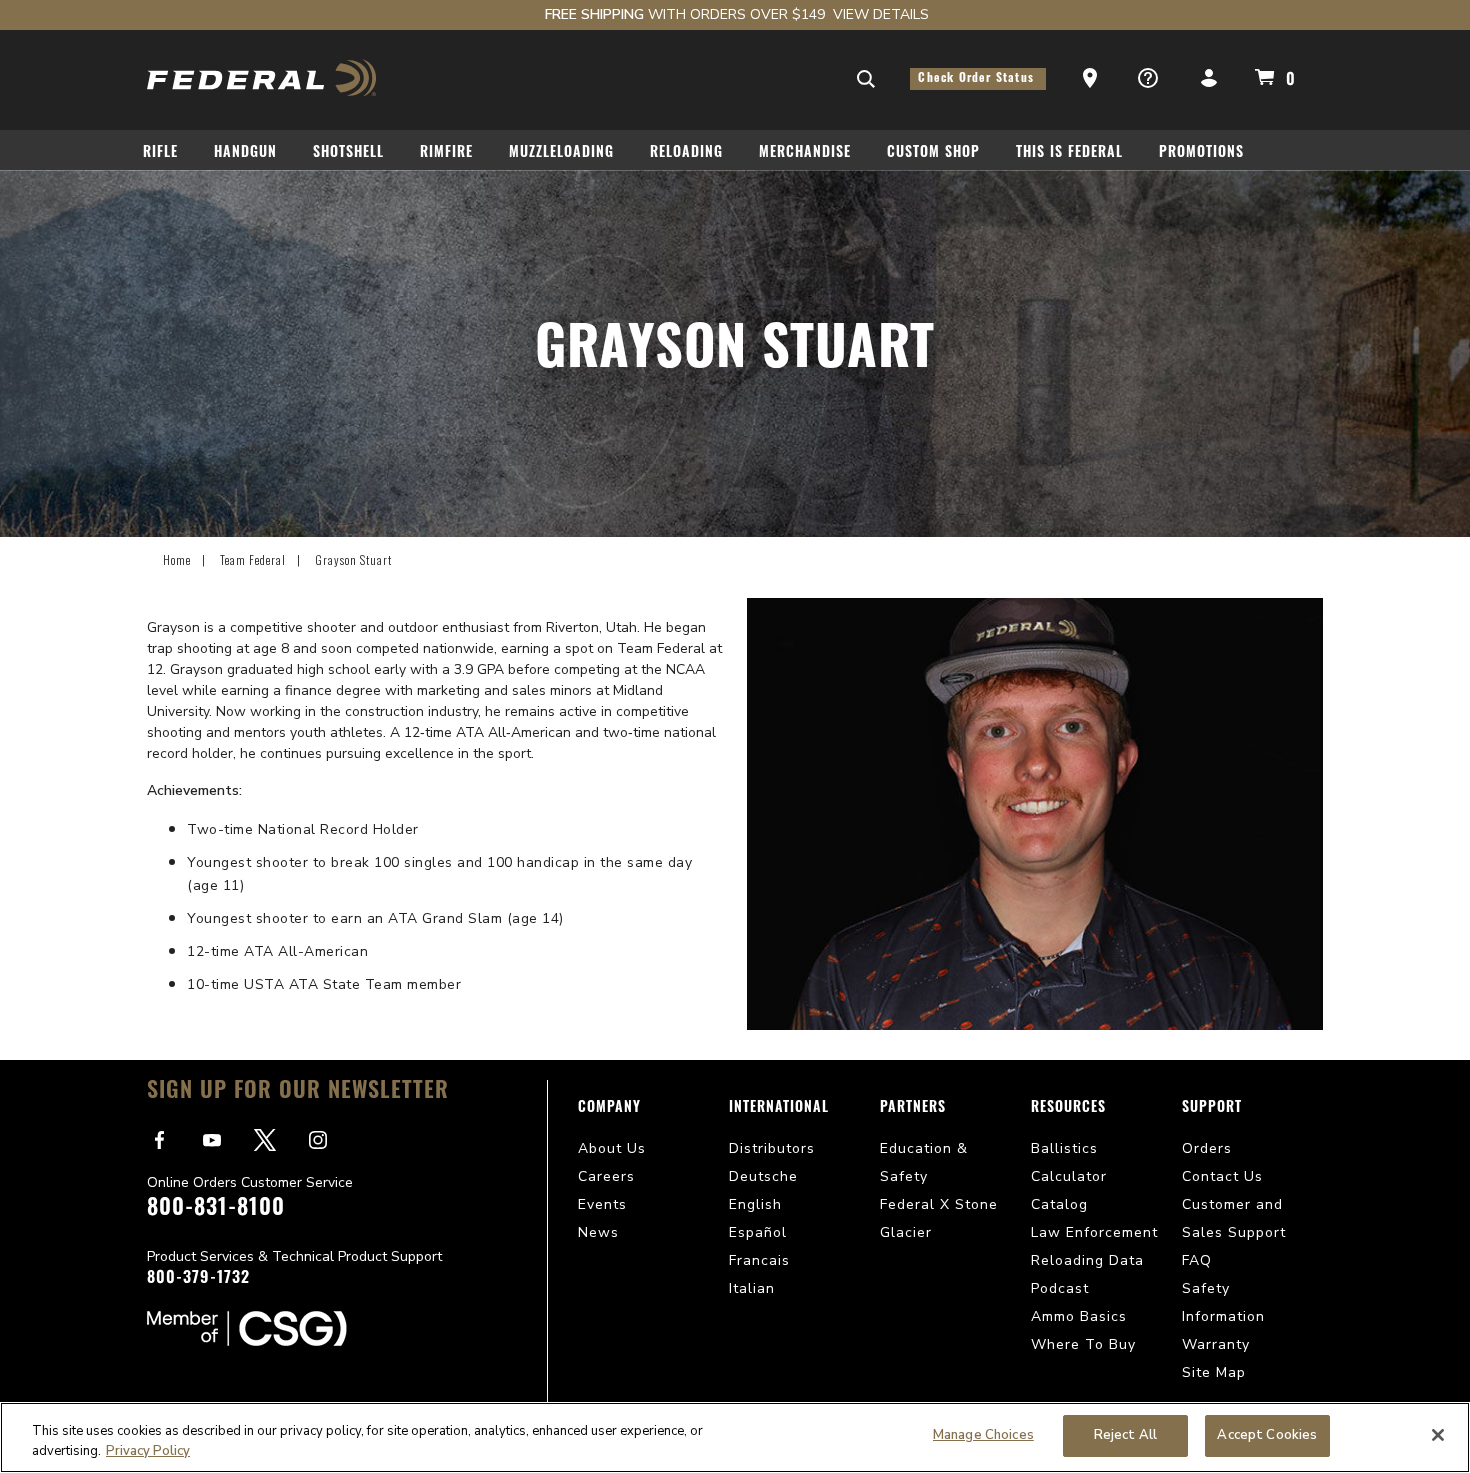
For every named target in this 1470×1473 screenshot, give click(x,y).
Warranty (1216, 1344)
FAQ (1197, 1260)
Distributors (772, 1148)
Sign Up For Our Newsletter (298, 1092)
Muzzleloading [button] (561, 153)
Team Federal (253, 559)
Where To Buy (1083, 1344)
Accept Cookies (1267, 1435)
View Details (881, 14)
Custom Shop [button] (933, 153)
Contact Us (1222, 1176)
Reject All (1125, 1435)
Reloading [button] (686, 153)
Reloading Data (1087, 1260)
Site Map (1214, 1372)
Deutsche (763, 1176)
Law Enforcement (1094, 1232)
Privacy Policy (148, 1451)
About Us (612, 1148)
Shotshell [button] (348, 153)
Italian (752, 1288)
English (755, 1204)
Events (602, 1204)
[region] (735, 1437)
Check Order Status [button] (978, 79)
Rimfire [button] (446, 153)
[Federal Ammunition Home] (262, 77)
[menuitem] (168, 156)
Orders (1207, 1148)
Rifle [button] (160, 153)
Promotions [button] (1201, 153)
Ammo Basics (1079, 1316)
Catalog (1059, 1204)
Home (177, 559)
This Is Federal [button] (1069, 153)
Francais (759, 1260)
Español (758, 1232)
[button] (1092, 79)
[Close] (1438, 1435)
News (598, 1232)
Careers (606, 1176)
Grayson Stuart (353, 559)
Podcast (1060, 1288)
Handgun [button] (245, 153)
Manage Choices (983, 1435)
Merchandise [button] (805, 153)
